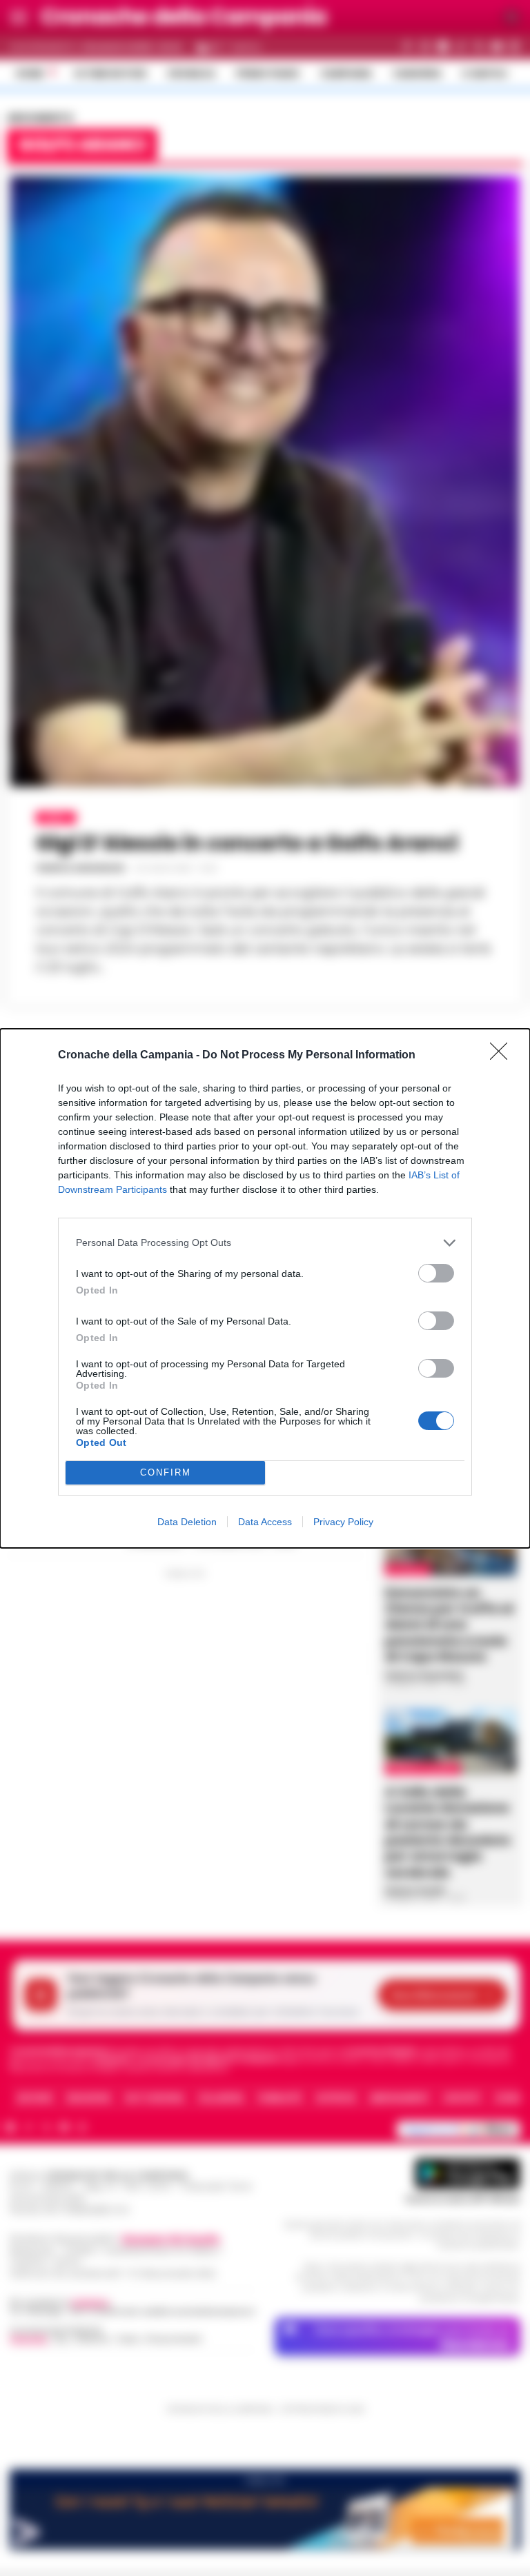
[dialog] (265, 1288)
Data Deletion (187, 1522)
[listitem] (265, 1243)
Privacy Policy (343, 1522)
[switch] (436, 1273)
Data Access (265, 1522)
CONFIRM (166, 1472)
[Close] (503, 1056)
